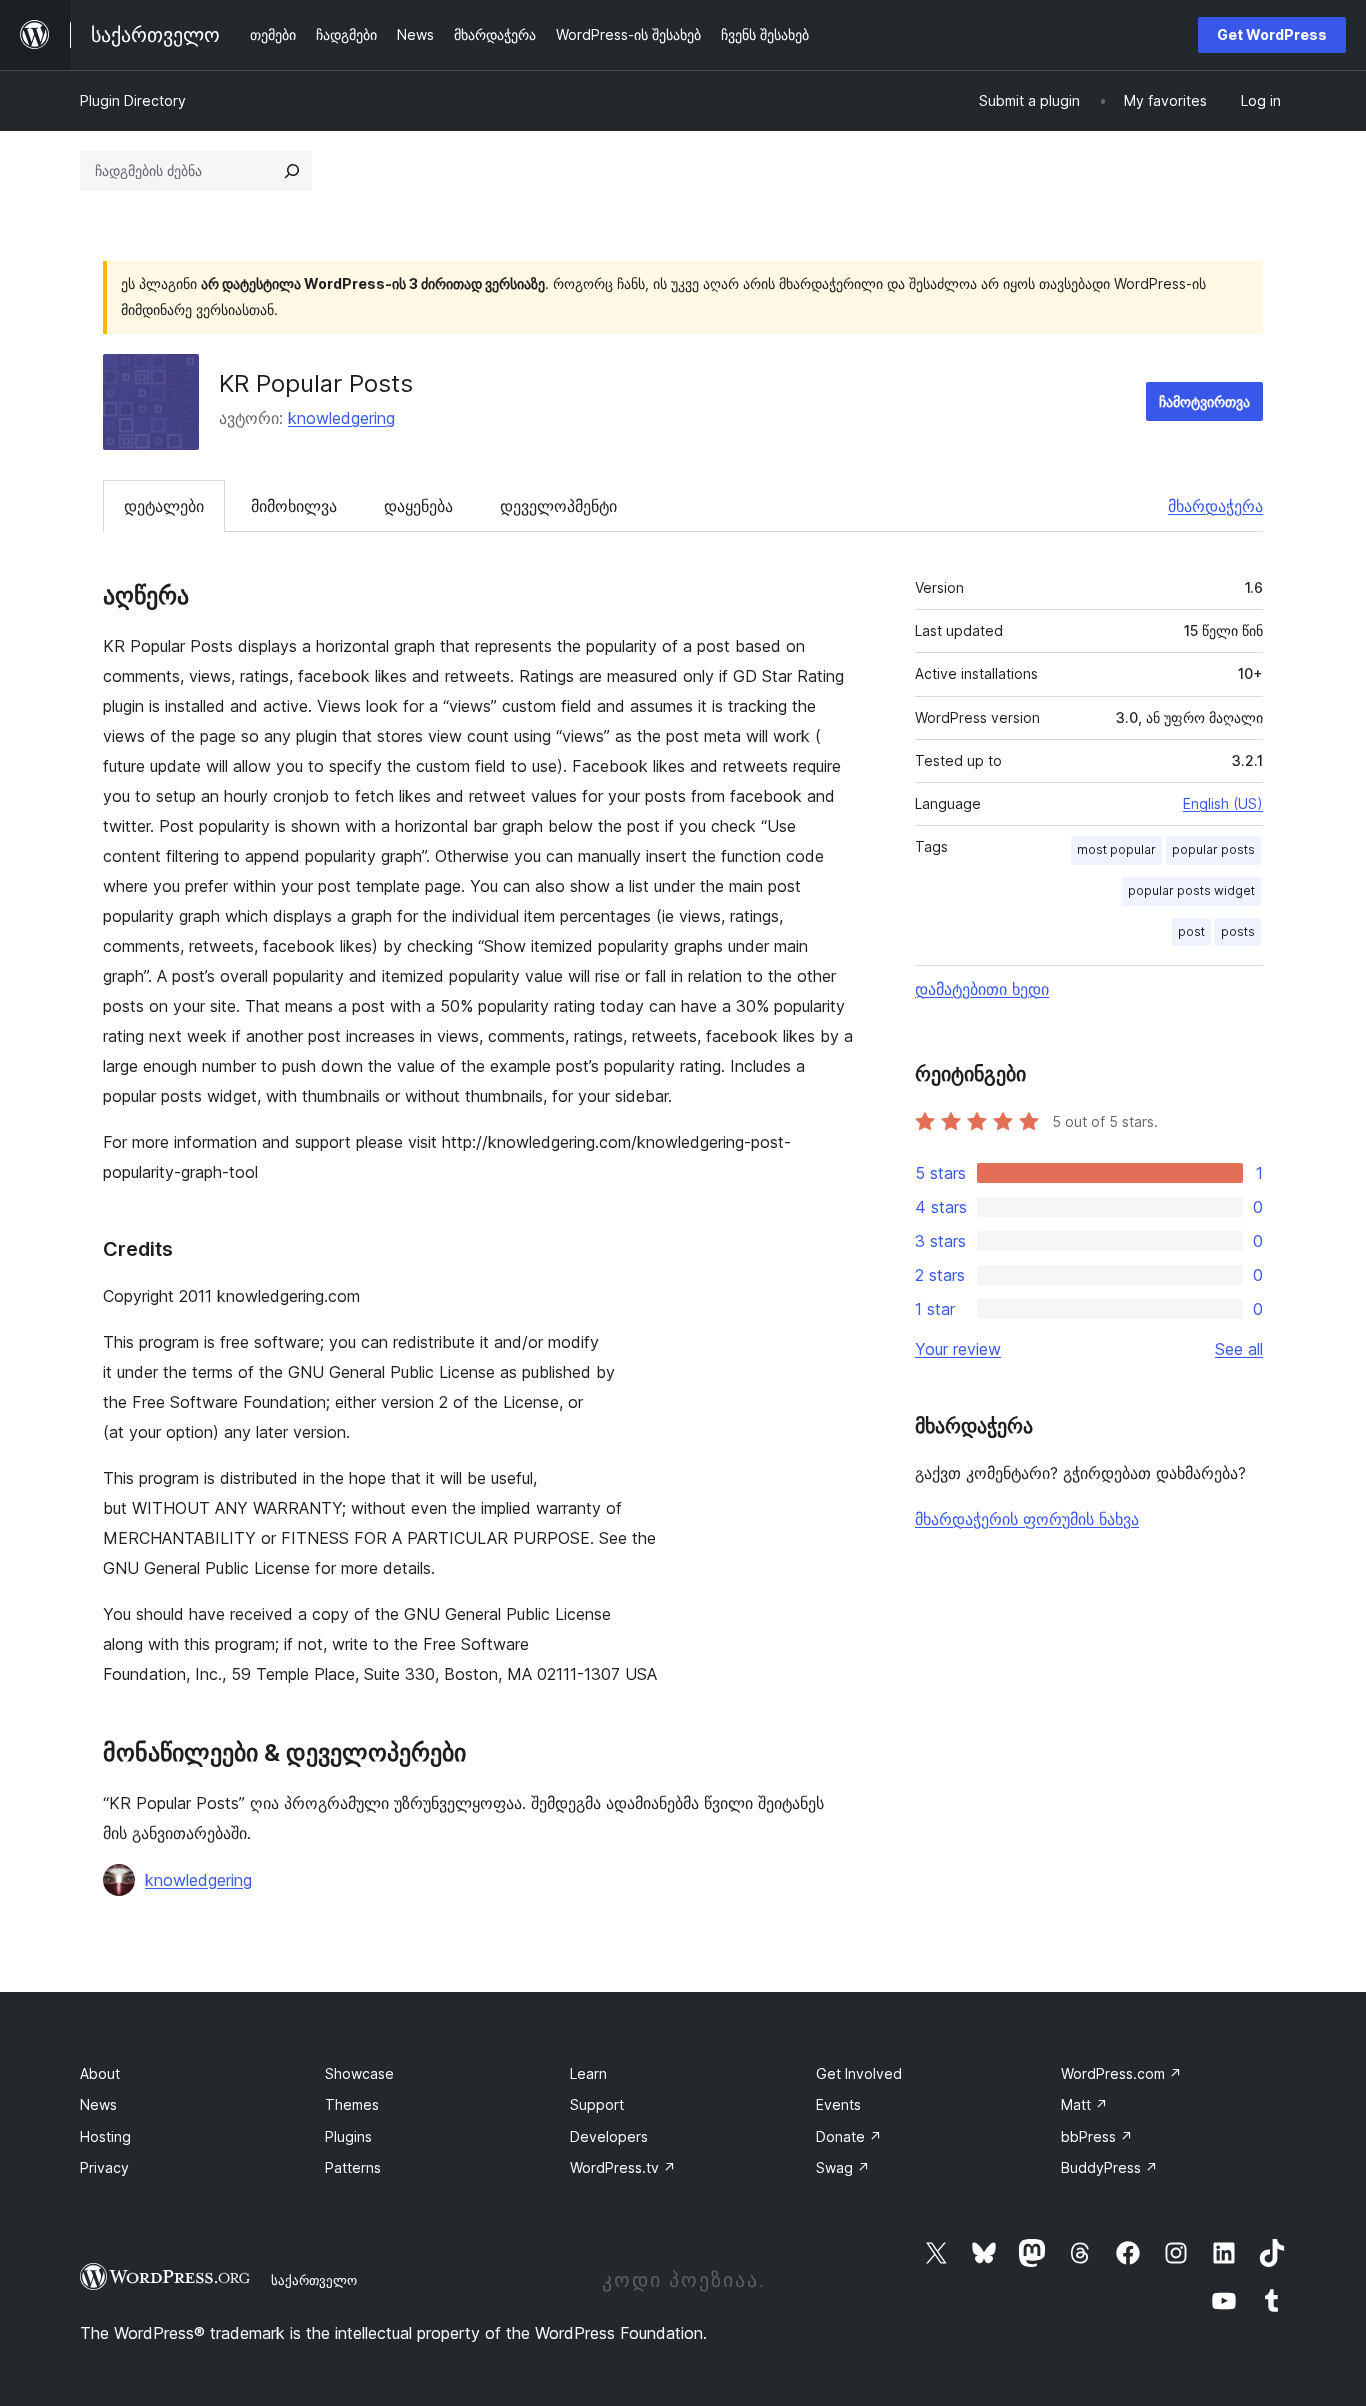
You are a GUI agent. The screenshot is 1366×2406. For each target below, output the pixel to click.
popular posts (1213, 849)
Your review (958, 1349)
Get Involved (859, 2073)
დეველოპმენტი (558, 506)
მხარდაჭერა (1215, 506)
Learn (588, 2073)
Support (597, 2104)
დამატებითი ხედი (982, 989)
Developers (609, 2136)
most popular (1116, 849)
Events (838, 2104)
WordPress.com (1121, 2073)
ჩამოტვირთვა (1204, 401)
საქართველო (314, 2280)
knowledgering (341, 418)
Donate (849, 2136)
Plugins (348, 2136)
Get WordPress (1272, 34)
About (100, 2073)
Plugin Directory (133, 100)
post (1191, 931)
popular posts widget (1191, 890)
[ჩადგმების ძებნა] (292, 171)
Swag (843, 2167)
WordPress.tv (623, 2167)
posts (1238, 931)
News (98, 2104)
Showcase (359, 2073)
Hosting (105, 2136)
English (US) (1223, 803)
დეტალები (164, 506)
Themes (352, 2104)
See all (1239, 1349)
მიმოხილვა (294, 506)
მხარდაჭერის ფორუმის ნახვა (1027, 1519)
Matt (1084, 2104)
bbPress (1097, 2136)
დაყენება (418, 506)
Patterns (353, 2167)
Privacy (104, 2167)
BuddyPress (1109, 2167)
